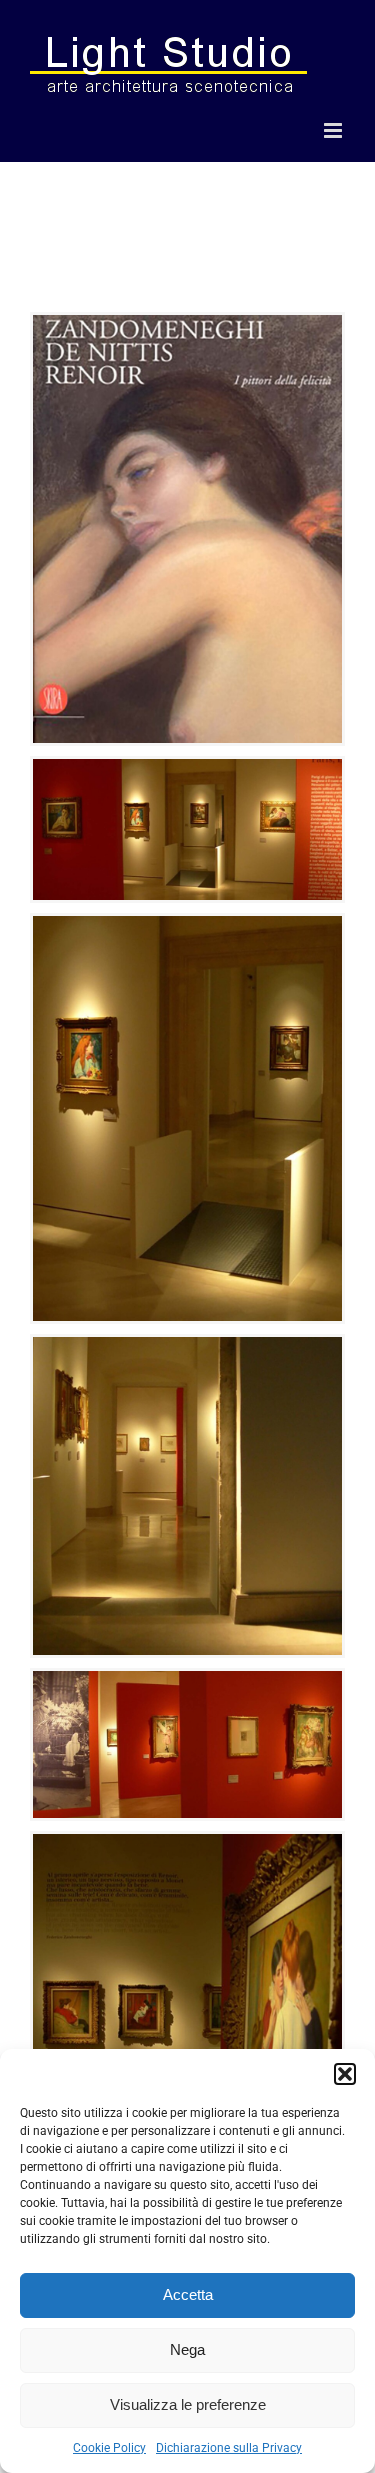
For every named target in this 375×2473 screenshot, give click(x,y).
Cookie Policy (109, 2448)
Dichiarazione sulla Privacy (229, 2448)
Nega (187, 2349)
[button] (345, 2074)
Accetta (188, 2294)
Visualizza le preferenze (188, 2404)
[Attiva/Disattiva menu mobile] (334, 130)
